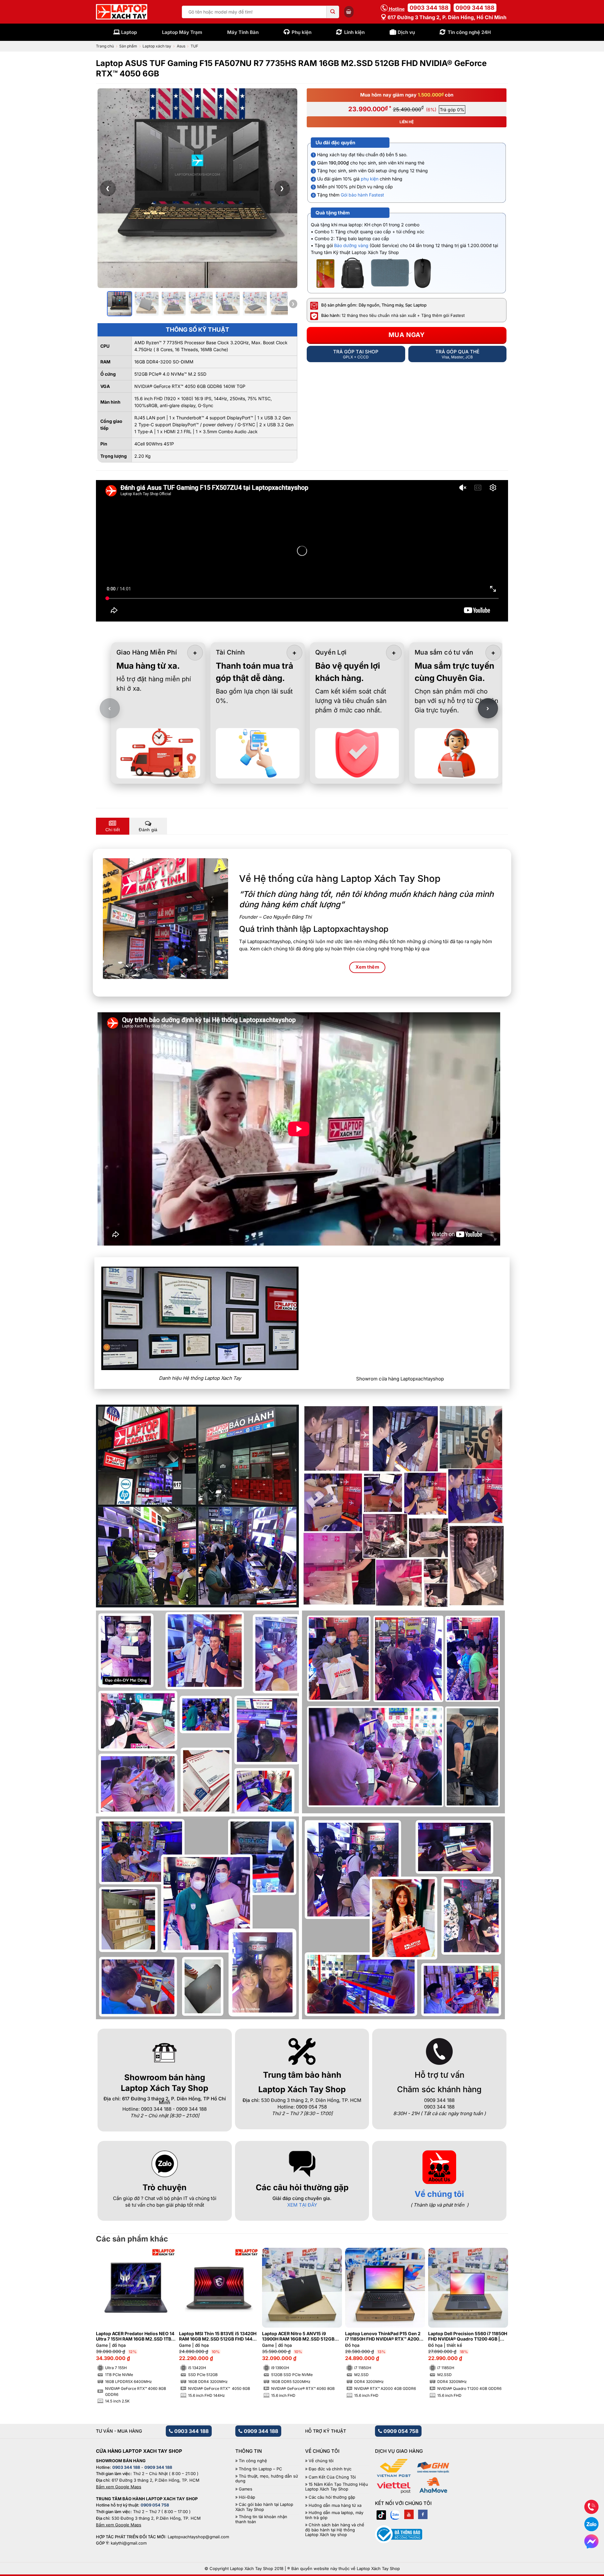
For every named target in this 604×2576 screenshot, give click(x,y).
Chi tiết (113, 830)
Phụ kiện (302, 32)
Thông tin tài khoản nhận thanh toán (261, 2519)
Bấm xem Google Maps (119, 2487)
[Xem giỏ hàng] (349, 12)
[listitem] (120, 304)
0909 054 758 (400, 2431)
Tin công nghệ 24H (469, 32)
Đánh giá (148, 830)
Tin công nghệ (253, 2461)
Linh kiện (354, 32)
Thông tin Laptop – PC (260, 2469)
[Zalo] (395, 2514)
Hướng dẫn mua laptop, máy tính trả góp (334, 2515)
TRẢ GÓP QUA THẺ (457, 354)
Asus (181, 46)
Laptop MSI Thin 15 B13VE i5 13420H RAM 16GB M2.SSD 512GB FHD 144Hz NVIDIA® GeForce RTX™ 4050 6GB (218, 2336)
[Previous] (111, 2310)
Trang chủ (105, 46)
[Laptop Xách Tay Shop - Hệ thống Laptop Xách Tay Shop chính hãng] (122, 12)
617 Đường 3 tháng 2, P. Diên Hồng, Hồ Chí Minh (446, 17)
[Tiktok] (381, 2514)
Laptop (129, 32)
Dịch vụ (406, 32)
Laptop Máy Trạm (182, 32)
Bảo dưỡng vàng (351, 245)
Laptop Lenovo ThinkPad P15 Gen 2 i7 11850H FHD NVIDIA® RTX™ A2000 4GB (383, 2336)
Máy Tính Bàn (243, 32)
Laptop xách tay (157, 46)
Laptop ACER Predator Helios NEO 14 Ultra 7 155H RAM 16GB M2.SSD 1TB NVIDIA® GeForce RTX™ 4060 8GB (135, 2336)
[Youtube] (409, 2514)
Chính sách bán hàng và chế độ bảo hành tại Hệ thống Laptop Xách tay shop (335, 2530)
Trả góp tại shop (356, 354)
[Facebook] (423, 2514)
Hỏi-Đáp (247, 2497)
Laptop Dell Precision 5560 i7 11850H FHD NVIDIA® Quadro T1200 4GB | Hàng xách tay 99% (468, 2336)
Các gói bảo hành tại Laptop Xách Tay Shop (264, 2507)
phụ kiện (370, 179)
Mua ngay (407, 335)
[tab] (113, 826)
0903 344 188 (429, 8)
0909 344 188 (475, 8)
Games (246, 2489)
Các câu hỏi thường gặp (332, 2497)
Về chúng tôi (439, 2194)
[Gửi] (333, 12)
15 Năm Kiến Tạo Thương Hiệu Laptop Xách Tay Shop (337, 2487)
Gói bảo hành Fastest (362, 195)
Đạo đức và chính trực (330, 2469)
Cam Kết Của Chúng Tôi (332, 2477)
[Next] (493, 2310)
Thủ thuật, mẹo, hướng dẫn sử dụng (267, 2479)
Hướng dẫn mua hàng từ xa (335, 2505)
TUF (194, 46)
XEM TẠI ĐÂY (302, 2205)
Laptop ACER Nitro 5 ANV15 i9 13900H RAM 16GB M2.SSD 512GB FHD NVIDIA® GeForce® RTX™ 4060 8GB (299, 2336)
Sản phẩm (128, 46)
